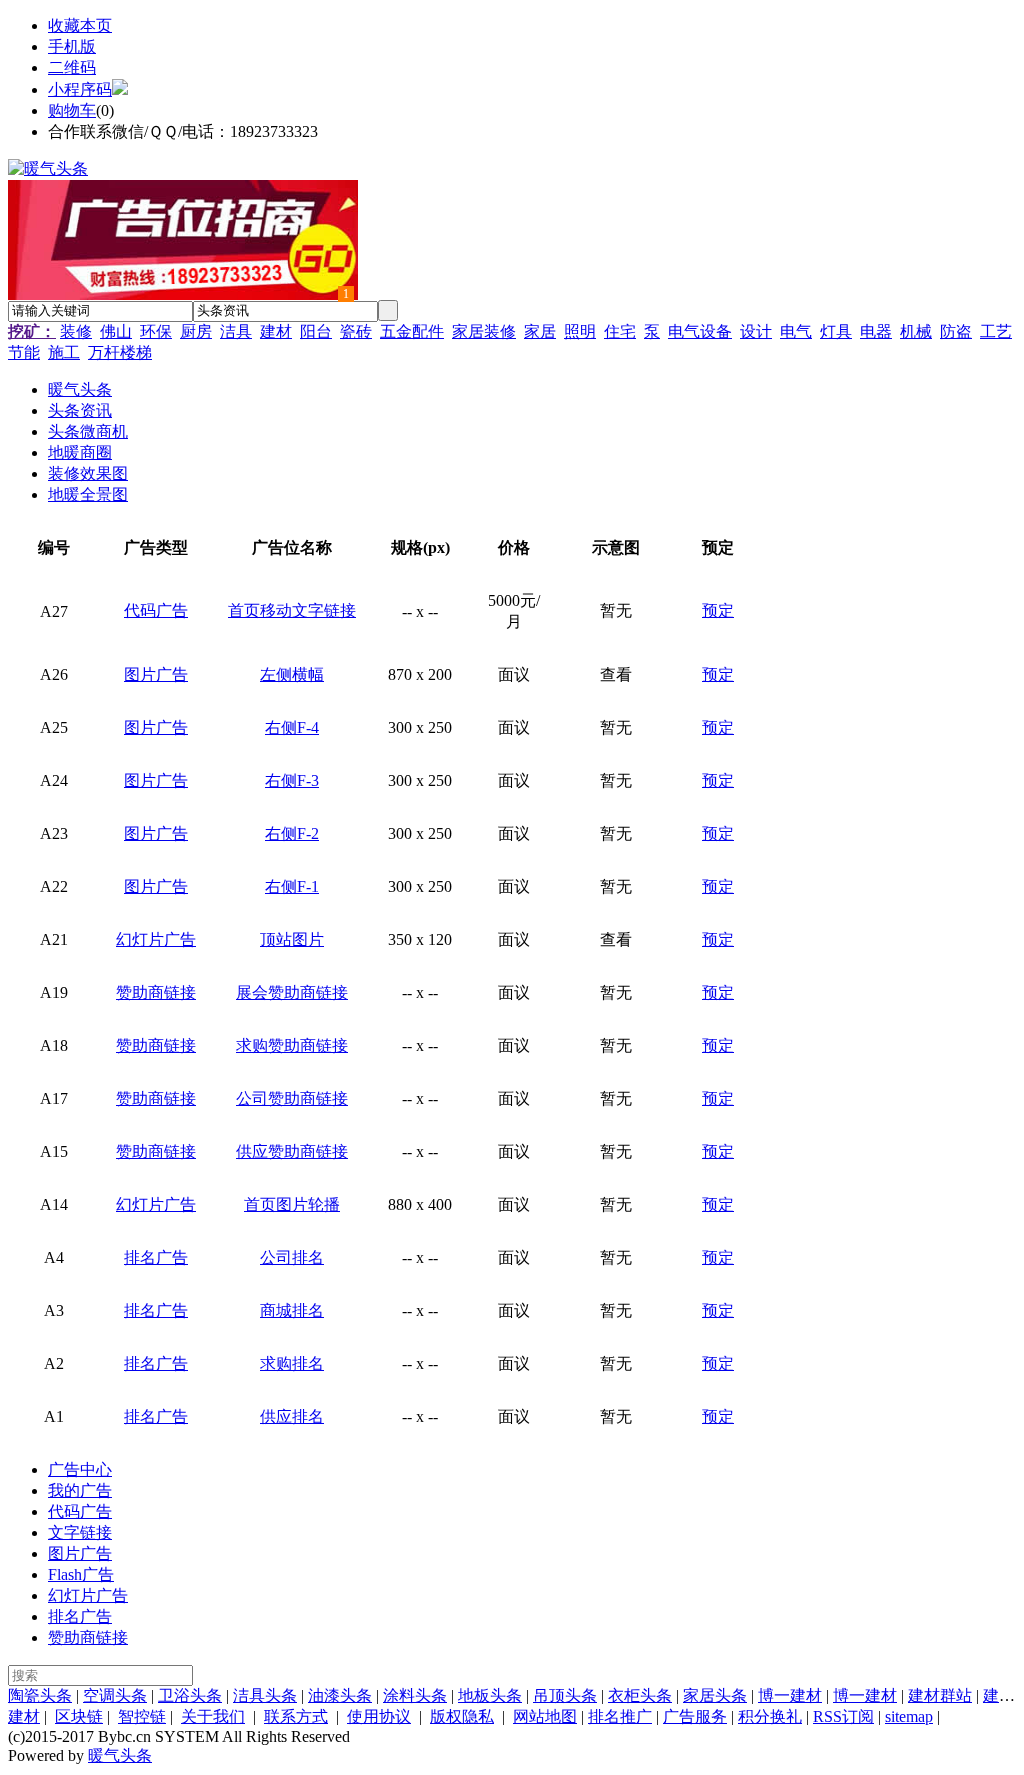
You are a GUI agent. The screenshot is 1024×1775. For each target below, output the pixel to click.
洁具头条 (265, 1695)
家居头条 (715, 1695)
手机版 (72, 46)
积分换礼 (770, 1716)
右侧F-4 (292, 727)
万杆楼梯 (120, 352)
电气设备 (700, 331)
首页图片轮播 (292, 1204)
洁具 (236, 331)
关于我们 (213, 1716)
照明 (580, 331)
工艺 (996, 331)
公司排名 (292, 1257)
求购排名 (292, 1363)
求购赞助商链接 (292, 1045)
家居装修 (484, 331)
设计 (756, 331)
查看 (616, 674)
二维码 (72, 67)
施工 (64, 352)
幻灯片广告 (156, 939)
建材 (276, 331)
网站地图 (545, 1716)
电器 (876, 331)
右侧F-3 (292, 780)
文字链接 (80, 1532)
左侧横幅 (292, 674)
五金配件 (412, 331)
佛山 (116, 331)
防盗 (956, 331)
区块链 (79, 1716)
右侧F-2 (292, 833)
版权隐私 (462, 1716)
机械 (916, 331)
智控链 (142, 1716)
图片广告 (156, 674)
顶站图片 (292, 939)
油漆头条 (340, 1695)
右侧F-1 (292, 886)
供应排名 (292, 1416)
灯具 (836, 331)
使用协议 (379, 1716)
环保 (156, 331)
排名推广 (620, 1716)
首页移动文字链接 (292, 610)
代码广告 (156, 610)
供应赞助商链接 (292, 1151)
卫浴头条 (190, 1695)
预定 (718, 610)
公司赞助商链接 (292, 1098)
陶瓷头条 (40, 1695)
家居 (540, 331)
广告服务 (695, 1716)
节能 (24, 352)
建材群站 (940, 1695)
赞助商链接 (156, 992)
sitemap (909, 1716)
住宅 (620, 331)
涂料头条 (415, 1695)
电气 (796, 331)
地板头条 (490, 1695)
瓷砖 (356, 331)
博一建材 (790, 1695)
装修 (76, 331)
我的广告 (80, 1490)
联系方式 (296, 1716)
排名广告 (156, 1257)
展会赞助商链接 (292, 992)
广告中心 (80, 1469)
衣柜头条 (640, 1695)
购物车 (72, 110)
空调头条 (115, 1695)
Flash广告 (81, 1574)
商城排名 (292, 1310)
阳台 (316, 331)
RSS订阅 (843, 1716)
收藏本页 (80, 25)
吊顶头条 (565, 1695)
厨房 (196, 331)
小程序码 (80, 89)
